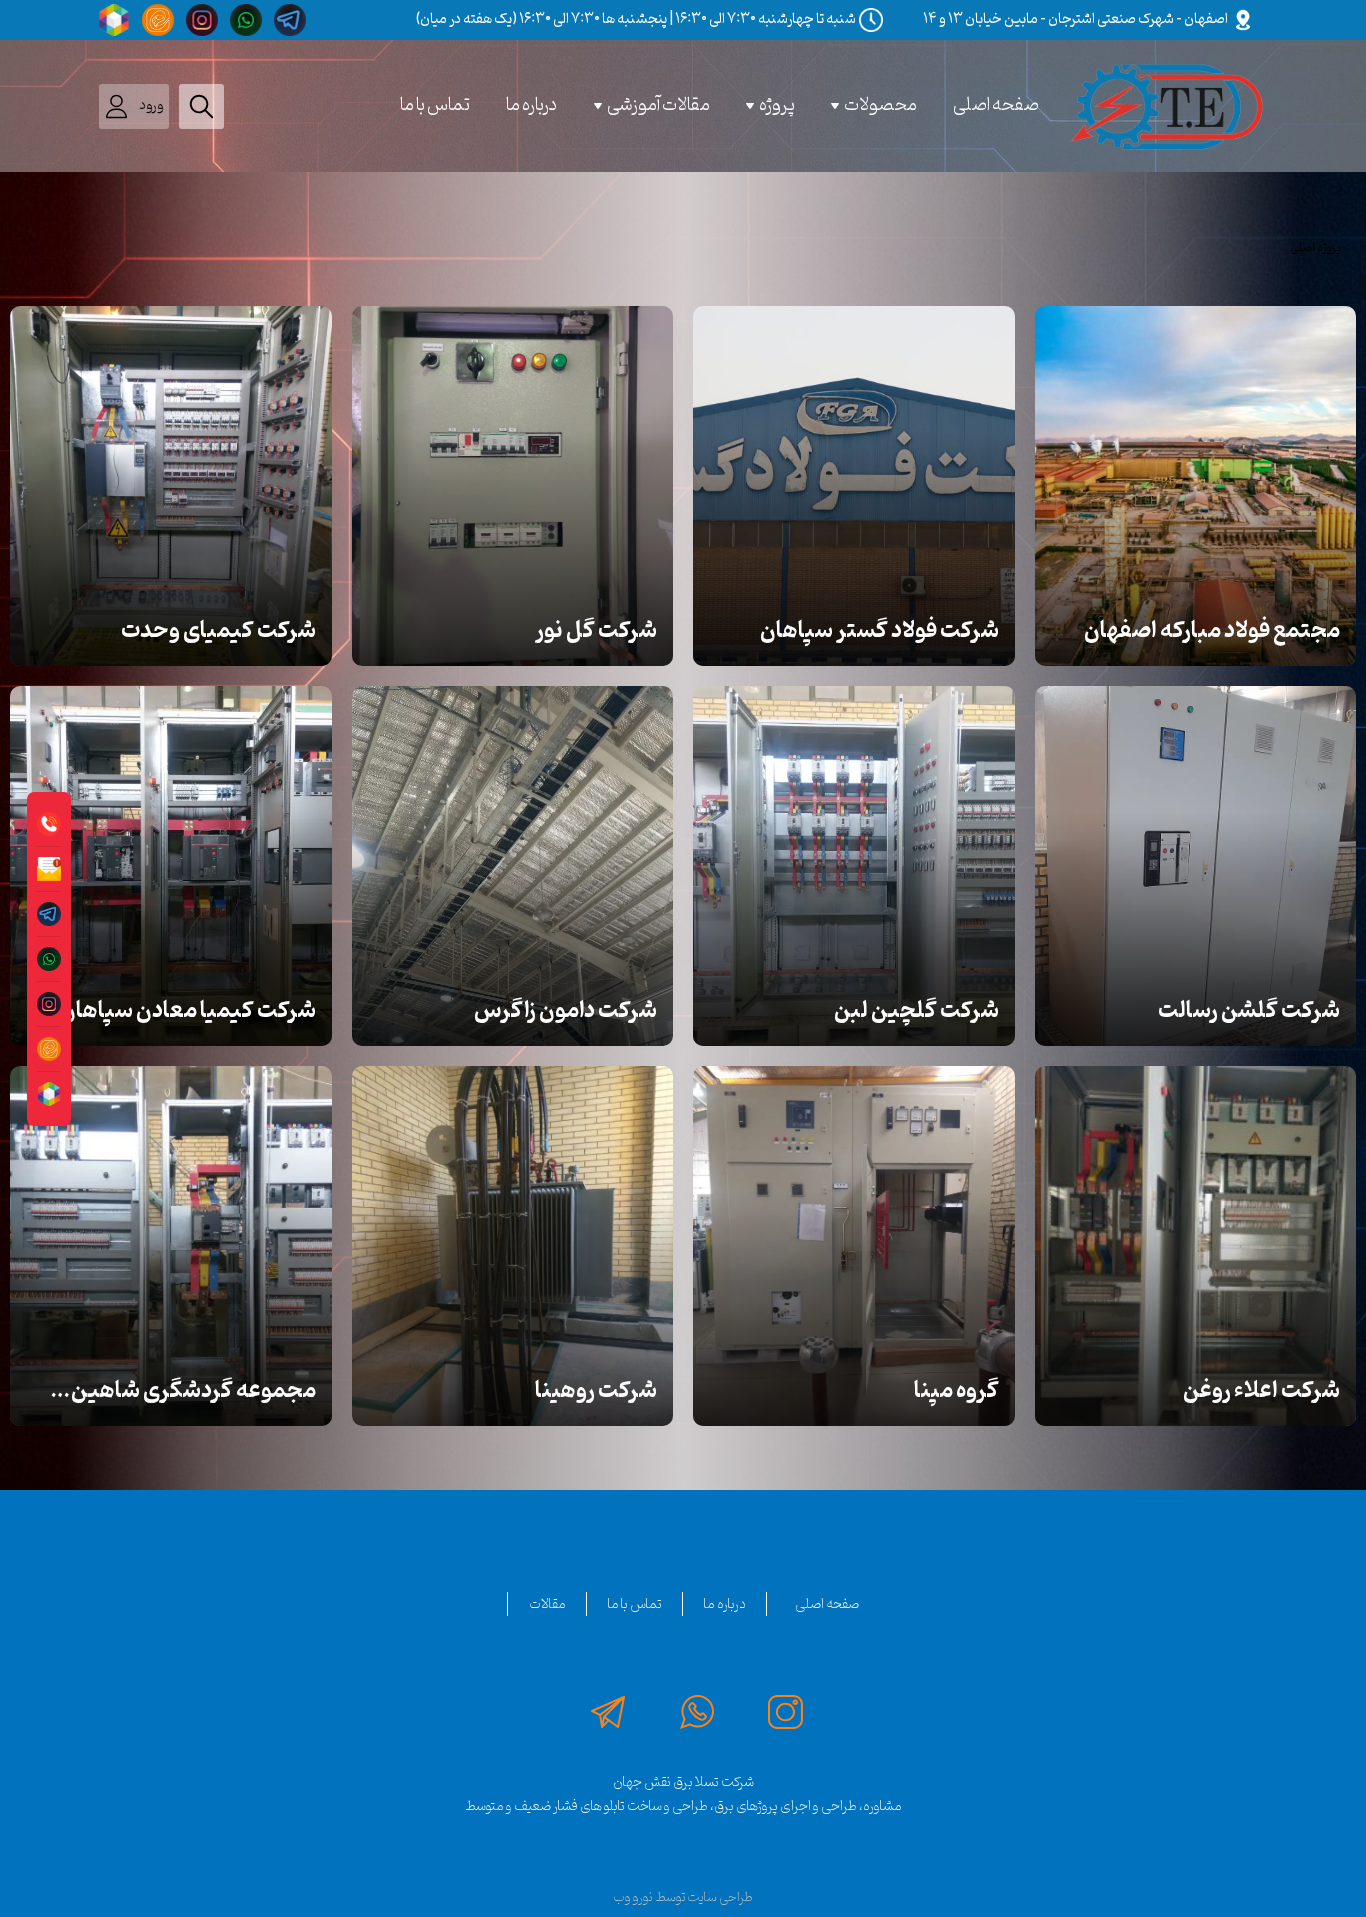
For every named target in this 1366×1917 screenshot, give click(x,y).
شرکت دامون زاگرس (565, 1011)
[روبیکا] (113, 20)
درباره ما (532, 106)
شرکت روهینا (596, 1391)
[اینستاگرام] (201, 20)
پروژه (777, 106)
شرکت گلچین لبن (916, 1011)
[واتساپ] (245, 20)
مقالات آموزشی (658, 106)
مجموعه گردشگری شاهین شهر (193, 1392)
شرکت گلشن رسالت (1249, 1011)
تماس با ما (435, 106)
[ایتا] (157, 20)
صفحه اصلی (996, 106)
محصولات (880, 106)
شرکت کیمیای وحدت (218, 631)
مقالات (547, 1604)
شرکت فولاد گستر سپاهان (879, 631)
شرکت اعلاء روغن (1261, 1391)
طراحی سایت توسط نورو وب (683, 1897)
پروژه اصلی (1315, 248)
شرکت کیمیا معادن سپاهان (188, 1011)
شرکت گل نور (596, 631)
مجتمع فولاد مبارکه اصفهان (1212, 631)
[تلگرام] (286, 20)
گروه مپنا (956, 1391)
